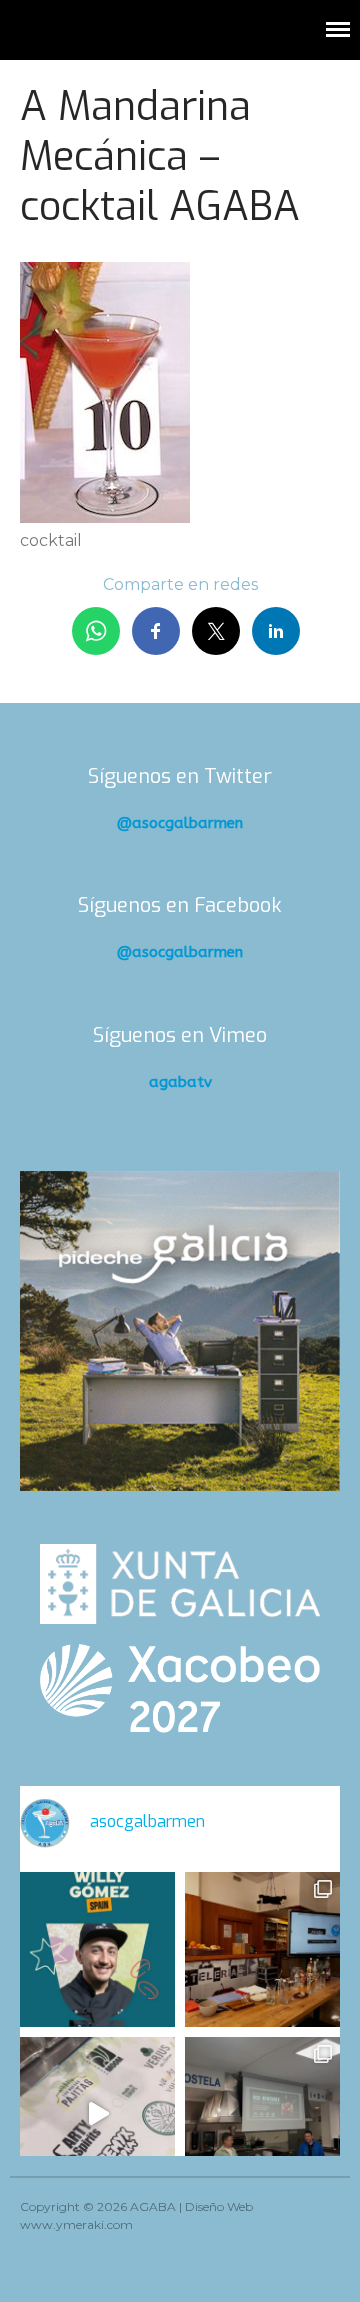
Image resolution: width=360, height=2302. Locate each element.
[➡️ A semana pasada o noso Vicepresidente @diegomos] (262, 1949)
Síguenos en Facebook (180, 905)
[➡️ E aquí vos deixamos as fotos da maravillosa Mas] (262, 2114)
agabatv (180, 1082)
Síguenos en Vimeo (180, 1035)
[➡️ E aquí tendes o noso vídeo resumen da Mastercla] (97, 2114)
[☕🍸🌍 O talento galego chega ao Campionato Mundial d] (97, 1949)
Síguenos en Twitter (180, 776)
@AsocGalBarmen (180, 823)
